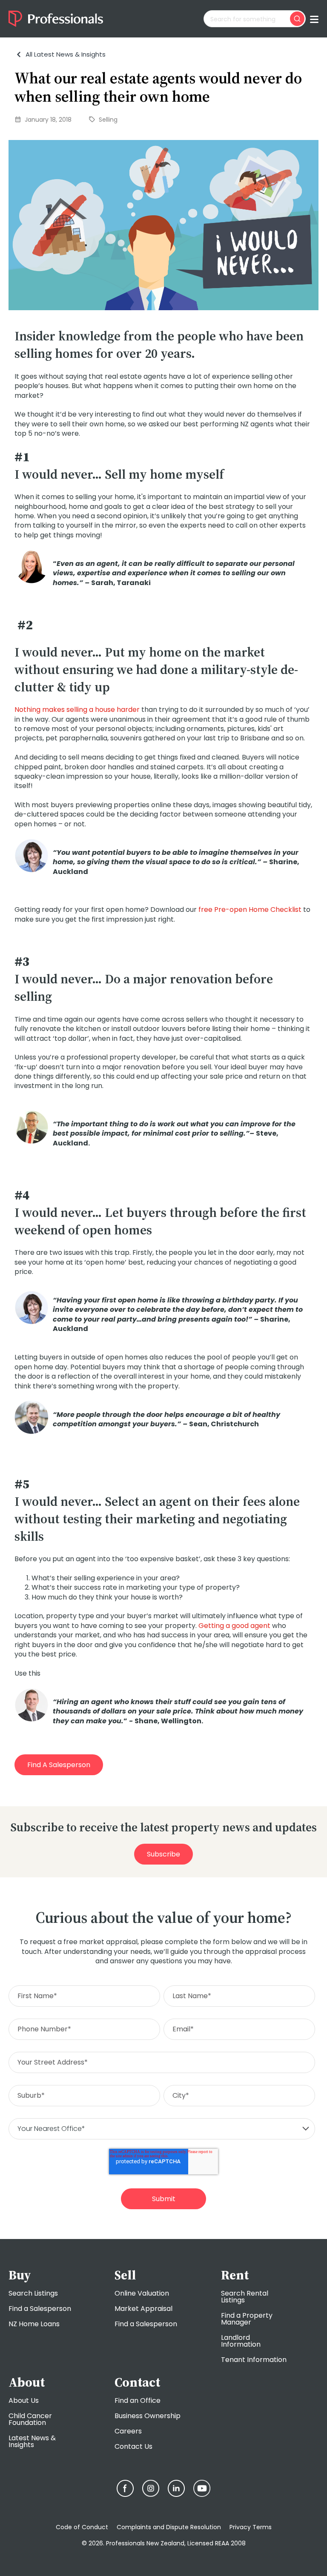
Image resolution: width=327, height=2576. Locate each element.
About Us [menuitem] (24, 2400)
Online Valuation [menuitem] (142, 2293)
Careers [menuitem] (128, 2431)
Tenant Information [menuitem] (254, 2360)
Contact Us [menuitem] (133, 2446)
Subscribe (163, 1854)
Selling (108, 120)
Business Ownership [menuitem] (148, 2416)
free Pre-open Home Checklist (250, 910)
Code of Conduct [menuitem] (82, 2527)
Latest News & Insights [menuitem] (32, 2441)
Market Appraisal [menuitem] (143, 2309)
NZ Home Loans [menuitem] (34, 2324)
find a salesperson (59, 1765)
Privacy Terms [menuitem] (251, 2527)
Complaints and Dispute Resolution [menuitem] (169, 2527)
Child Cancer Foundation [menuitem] (30, 2419)
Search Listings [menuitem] (33, 2293)
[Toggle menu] (314, 19)
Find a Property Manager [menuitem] (247, 2319)
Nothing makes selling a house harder (77, 710)
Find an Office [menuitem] (138, 2400)
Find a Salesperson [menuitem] (40, 2309)
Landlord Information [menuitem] (241, 2341)
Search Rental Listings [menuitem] (245, 2297)
